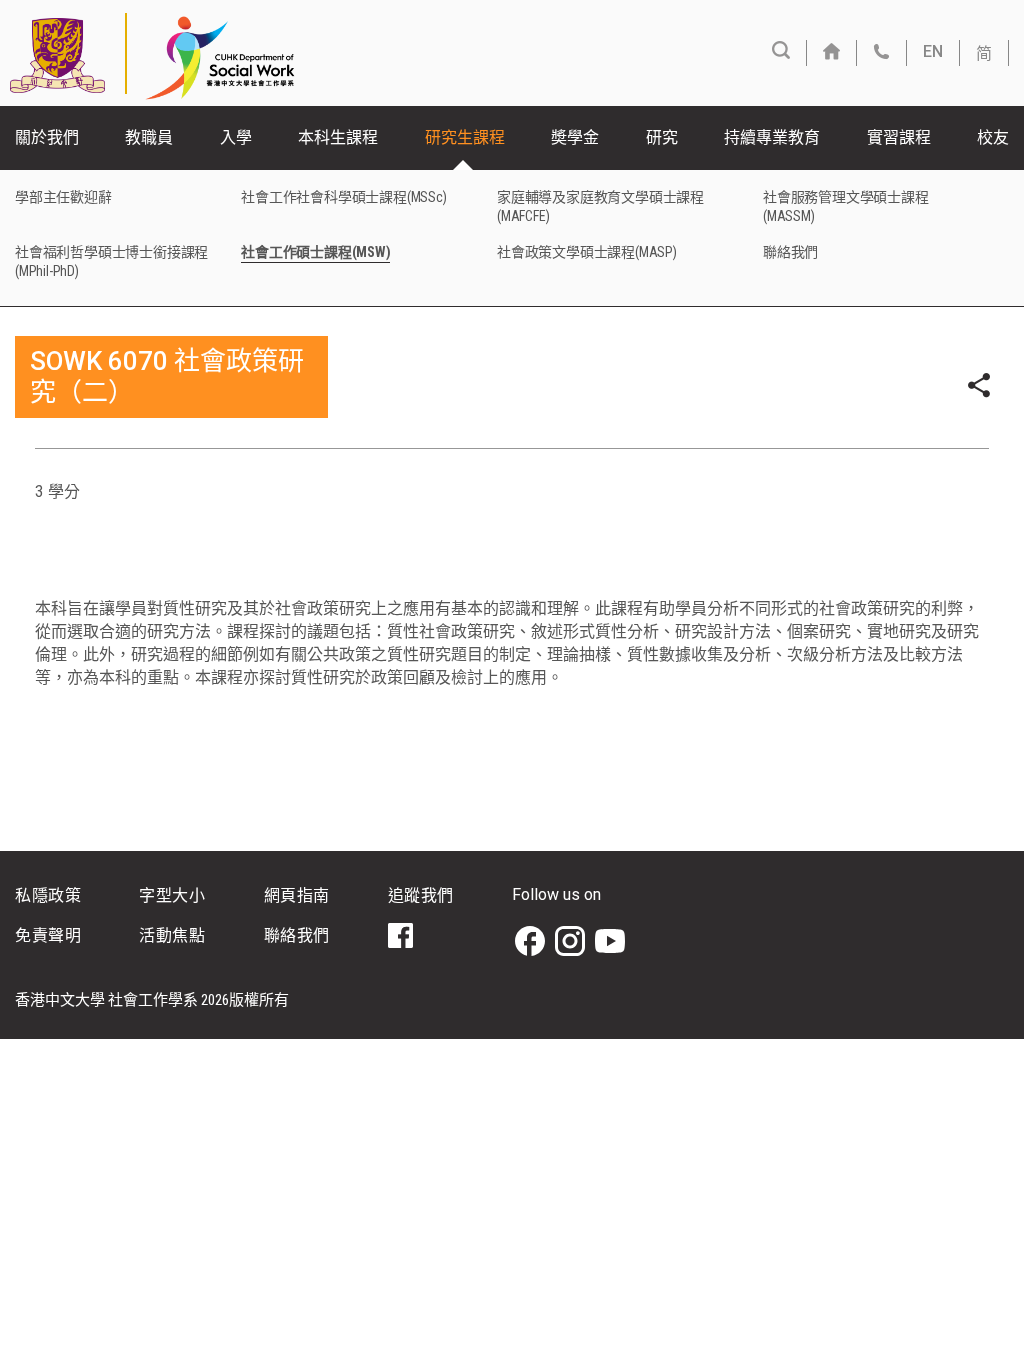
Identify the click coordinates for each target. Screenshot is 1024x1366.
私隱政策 (48, 895)
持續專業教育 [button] (772, 137)
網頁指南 (297, 895)
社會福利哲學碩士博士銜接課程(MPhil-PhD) (111, 261)
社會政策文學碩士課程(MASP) (587, 252)
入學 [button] (236, 137)
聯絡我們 (790, 252)
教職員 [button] (149, 137)
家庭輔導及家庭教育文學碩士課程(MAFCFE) (600, 206)
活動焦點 (172, 935)
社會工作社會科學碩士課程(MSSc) (343, 197)
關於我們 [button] (47, 137)
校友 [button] (993, 137)
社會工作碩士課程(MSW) (315, 252)
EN (933, 51)
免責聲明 (48, 935)
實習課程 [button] (899, 137)
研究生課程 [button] (465, 137)
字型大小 (172, 895)
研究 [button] (662, 137)
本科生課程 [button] (338, 137)
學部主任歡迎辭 (63, 197)
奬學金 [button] (575, 137)
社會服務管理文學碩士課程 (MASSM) (846, 206)
